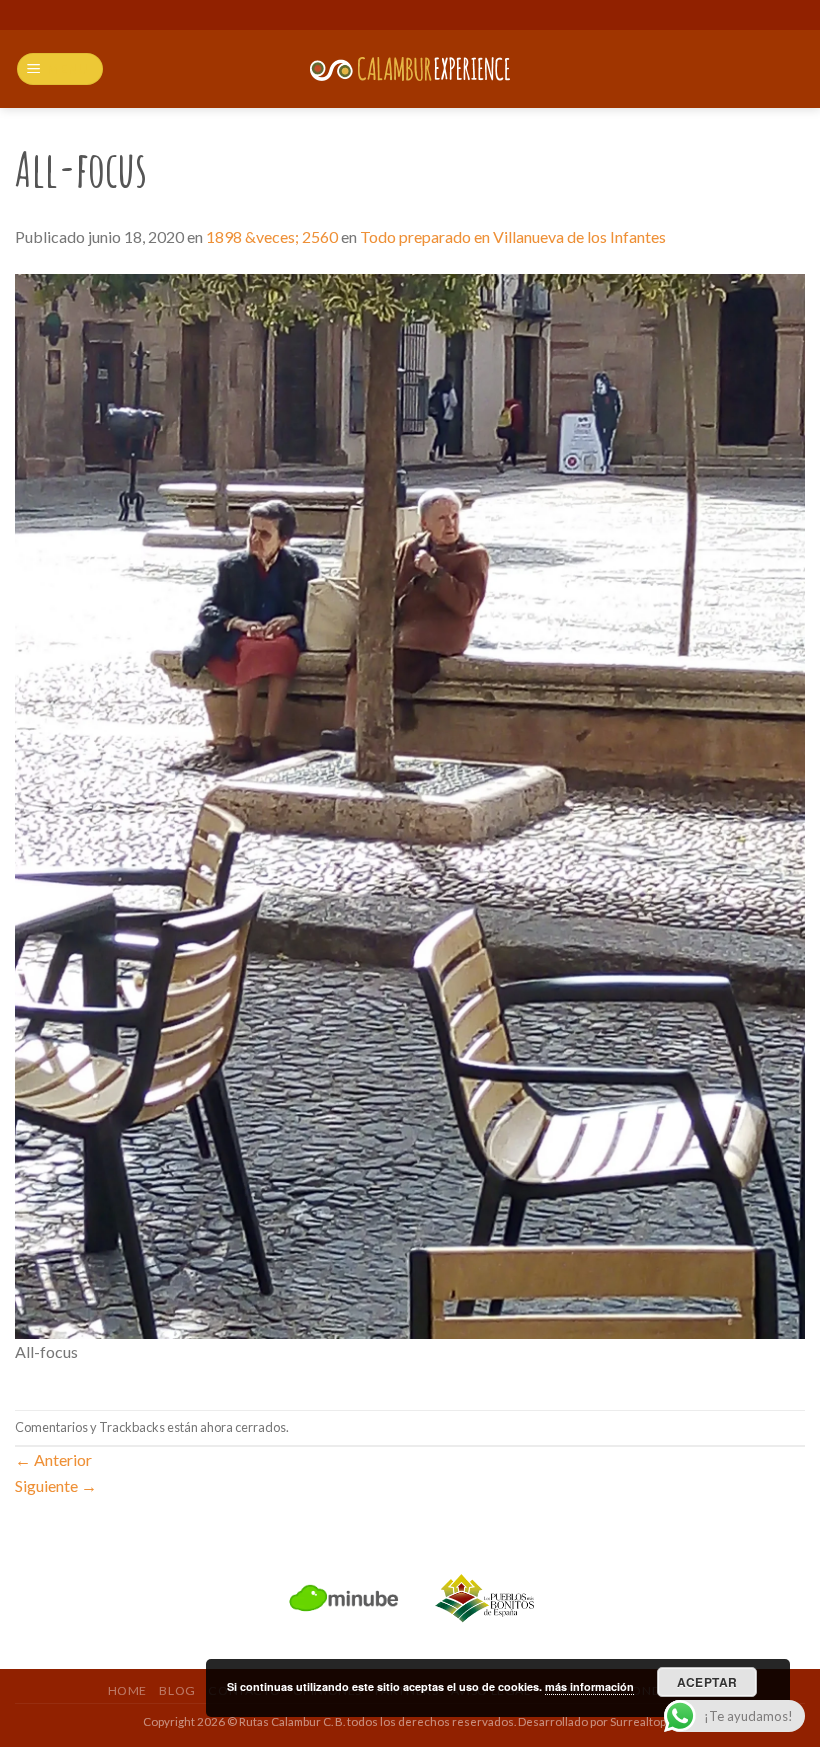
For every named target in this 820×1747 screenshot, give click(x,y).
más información (589, 1686)
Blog (177, 1690)
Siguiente (56, 1485)
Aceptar (707, 1682)
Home (127, 1690)
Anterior (53, 1459)
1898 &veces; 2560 (272, 236)
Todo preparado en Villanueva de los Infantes (513, 236)
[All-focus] (410, 804)
